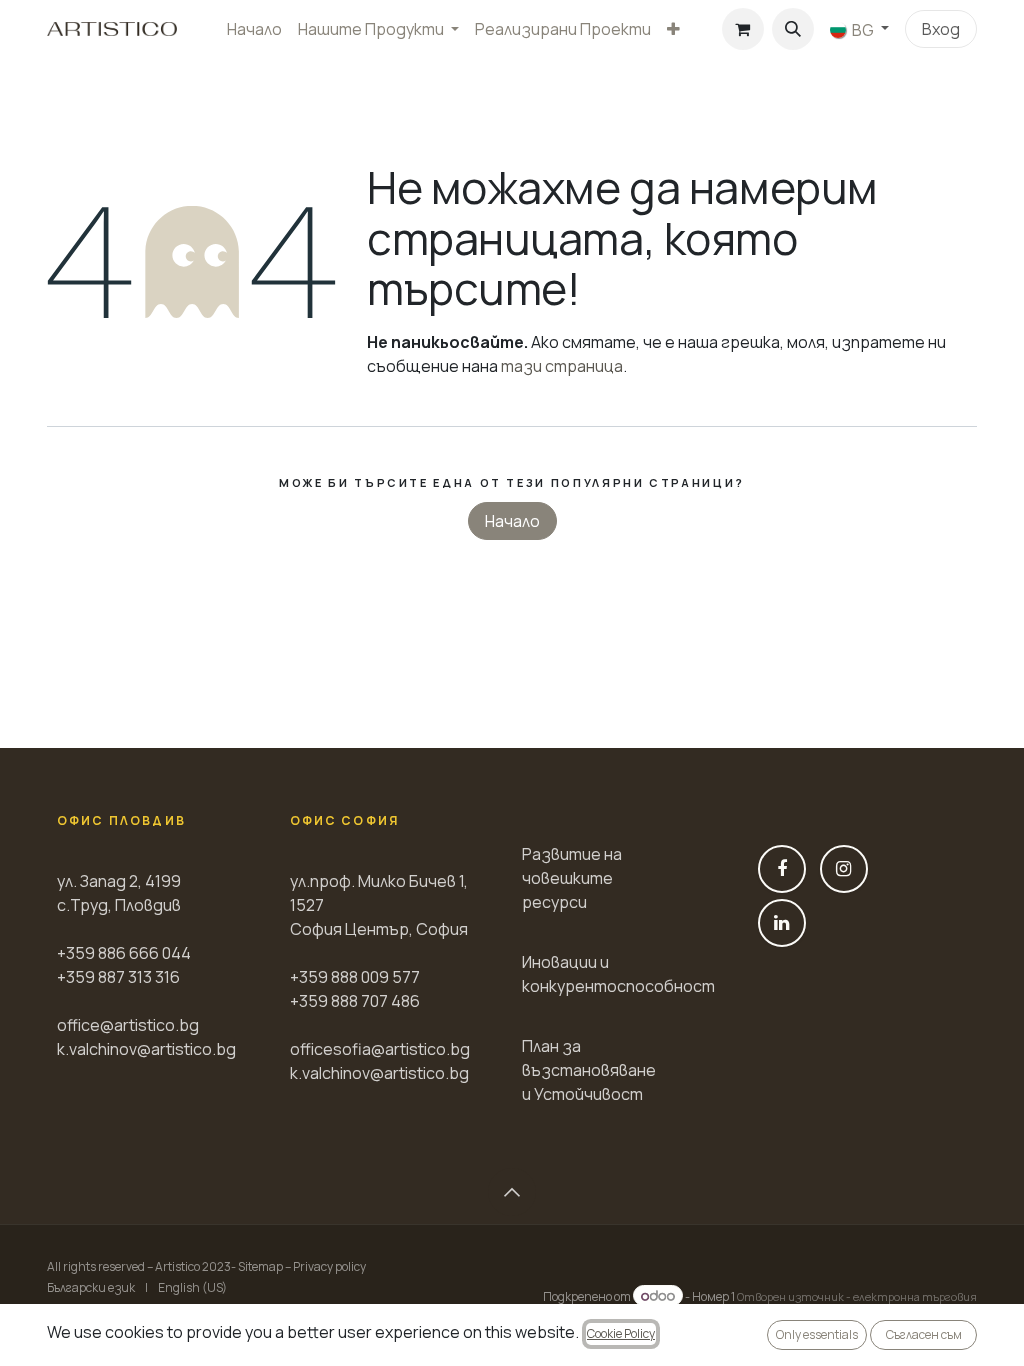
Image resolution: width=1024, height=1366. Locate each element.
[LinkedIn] (782, 923)
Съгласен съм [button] (924, 1334)
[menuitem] (254, 29)
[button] (793, 29)
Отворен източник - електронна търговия (857, 1296)
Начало (512, 521)
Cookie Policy (621, 1333)
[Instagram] (844, 869)
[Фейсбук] (782, 869)
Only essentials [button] (817, 1334)
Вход (941, 29)
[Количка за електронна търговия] (743, 29)
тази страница (562, 366)
